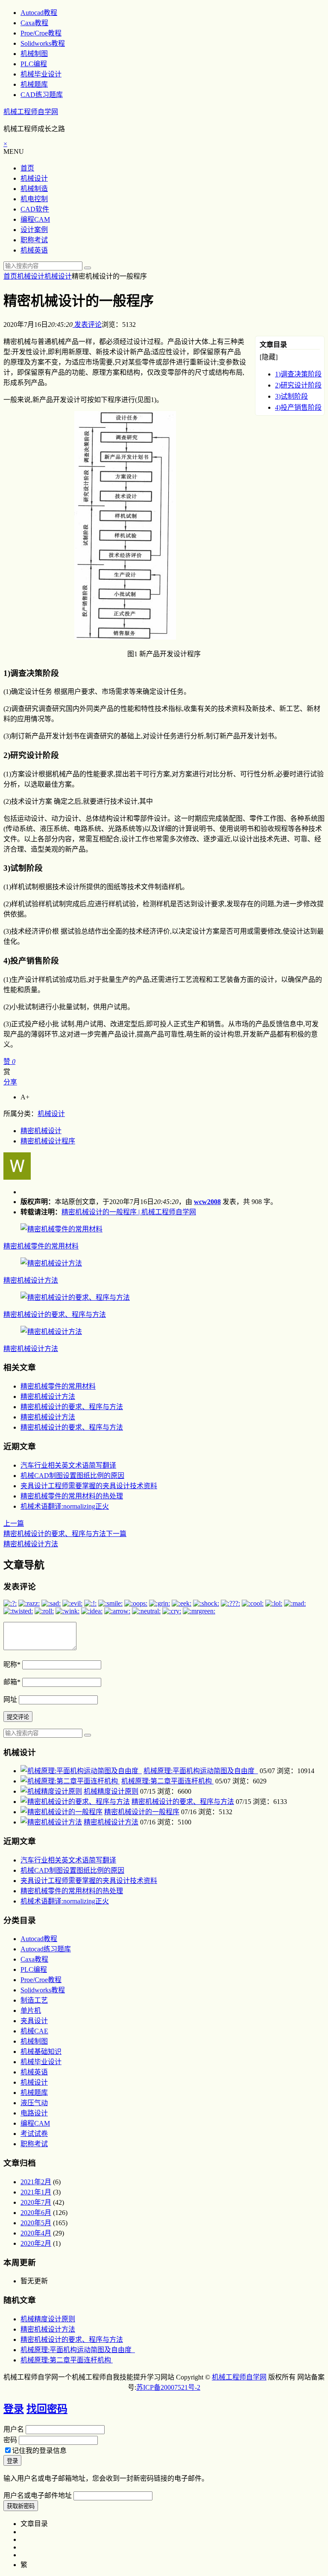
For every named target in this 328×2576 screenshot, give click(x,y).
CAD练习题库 (42, 95)
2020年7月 (36, 2202)
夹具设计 (34, 2021)
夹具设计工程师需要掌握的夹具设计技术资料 (89, 1486)
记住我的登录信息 (39, 2451)
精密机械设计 (41, 1131)
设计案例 (34, 230)
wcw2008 (207, 1202)
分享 (10, 1082)
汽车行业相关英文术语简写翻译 (68, 1465)
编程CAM (35, 219)
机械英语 (34, 250)
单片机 (31, 2011)
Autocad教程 (39, 13)
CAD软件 (35, 209)
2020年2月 (36, 2243)
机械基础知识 (41, 2052)
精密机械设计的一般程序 (142, 1812)
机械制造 (34, 189)
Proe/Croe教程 (41, 33)
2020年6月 (36, 2213)
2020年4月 (36, 2233)
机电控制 (34, 199)
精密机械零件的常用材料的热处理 (72, 1496)
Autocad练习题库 (46, 1949)
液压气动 (34, 2103)
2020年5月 (36, 2223)
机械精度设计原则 (111, 1791)
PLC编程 (34, 64)
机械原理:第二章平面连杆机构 (167, 1781)
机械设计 (34, 178)
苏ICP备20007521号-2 (168, 2387)
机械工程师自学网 (31, 112)
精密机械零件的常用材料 (41, 1246)
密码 (10, 2440)
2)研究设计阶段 (298, 385)
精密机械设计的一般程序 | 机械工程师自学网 (129, 1212)
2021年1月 (36, 2192)
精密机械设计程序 (48, 1141)
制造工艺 (34, 2000)
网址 (10, 1699)
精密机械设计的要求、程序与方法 (55, 1314)
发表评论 (87, 325)
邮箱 (12, 1682)
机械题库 (34, 84)
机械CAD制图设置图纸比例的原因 (72, 1476)
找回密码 (47, 2409)
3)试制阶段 (291, 396)
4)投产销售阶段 (298, 407)
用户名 (14, 2429)
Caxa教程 (34, 23)
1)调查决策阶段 (298, 374)
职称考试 (34, 240)
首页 (27, 168)
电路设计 (34, 2113)
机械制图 (34, 54)
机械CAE (34, 2031)
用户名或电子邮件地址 (38, 2495)
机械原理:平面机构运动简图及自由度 (201, 1771)
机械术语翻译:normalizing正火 (65, 1506)
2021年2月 (36, 2182)
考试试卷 (34, 2134)
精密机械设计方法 (31, 1280)
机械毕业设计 (41, 74)
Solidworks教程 (43, 43)
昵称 (12, 1664)
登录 (14, 2409)
